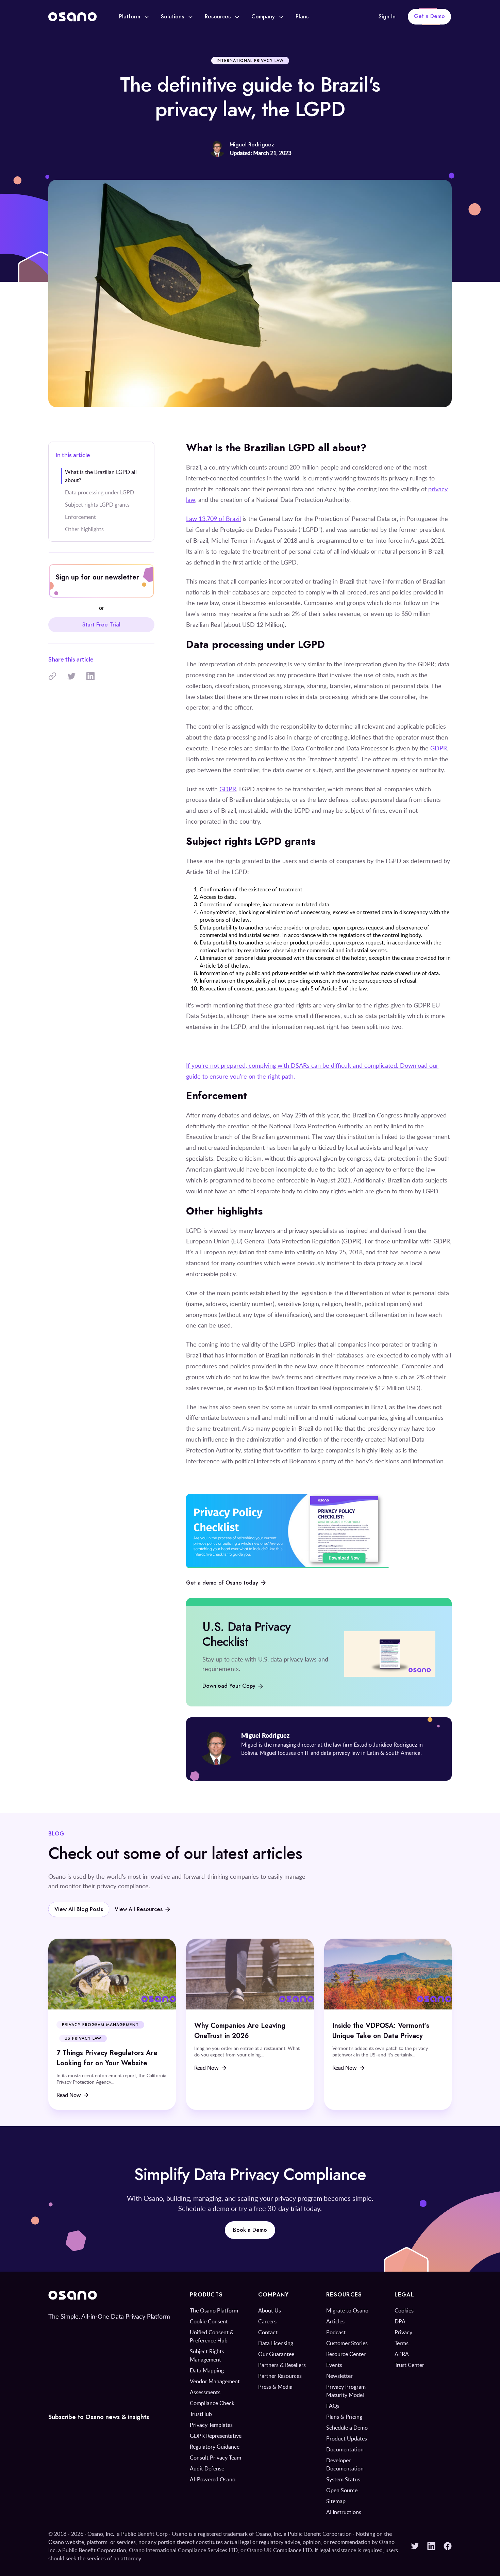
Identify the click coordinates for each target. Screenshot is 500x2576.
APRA (402, 2354)
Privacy (403, 2332)
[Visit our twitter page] (415, 2546)
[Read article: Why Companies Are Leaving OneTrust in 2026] (250, 2024)
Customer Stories (347, 2343)
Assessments (205, 2392)
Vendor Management (215, 2381)
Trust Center (409, 2365)
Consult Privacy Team (215, 2458)
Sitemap (336, 2501)
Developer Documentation (345, 2464)
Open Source (342, 2490)
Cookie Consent (209, 2321)
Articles (335, 2321)
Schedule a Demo (347, 2428)
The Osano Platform (214, 2310)
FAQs (333, 2406)
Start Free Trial (101, 625)
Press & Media (275, 2387)
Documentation (345, 2449)
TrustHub (201, 2414)
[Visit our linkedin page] (431, 2546)
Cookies (404, 2310)
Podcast (336, 2332)
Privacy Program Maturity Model (346, 2391)
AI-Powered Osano (213, 2479)
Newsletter (339, 2376)
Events (334, 2365)
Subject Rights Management (207, 2355)
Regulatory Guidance (215, 2447)
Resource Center (346, 2354)
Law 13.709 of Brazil (213, 519)
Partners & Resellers (282, 2365)
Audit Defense (207, 2468)
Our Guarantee (276, 2354)
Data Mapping (207, 2370)
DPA (400, 2321)
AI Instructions (344, 2512)
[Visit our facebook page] (448, 2546)
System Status (343, 2479)
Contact (268, 2332)
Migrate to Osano (347, 2310)
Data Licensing (276, 2343)
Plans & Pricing (344, 2417)
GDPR (439, 748)
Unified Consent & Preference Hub (212, 2336)
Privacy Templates (211, 2425)
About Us (270, 2310)
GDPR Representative (216, 2436)
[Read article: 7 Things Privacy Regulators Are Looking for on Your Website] (112, 2024)
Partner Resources (280, 2376)
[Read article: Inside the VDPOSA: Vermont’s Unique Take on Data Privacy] (388, 2024)
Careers (267, 2321)
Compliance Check (212, 2403)
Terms (402, 2343)
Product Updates (347, 2438)
